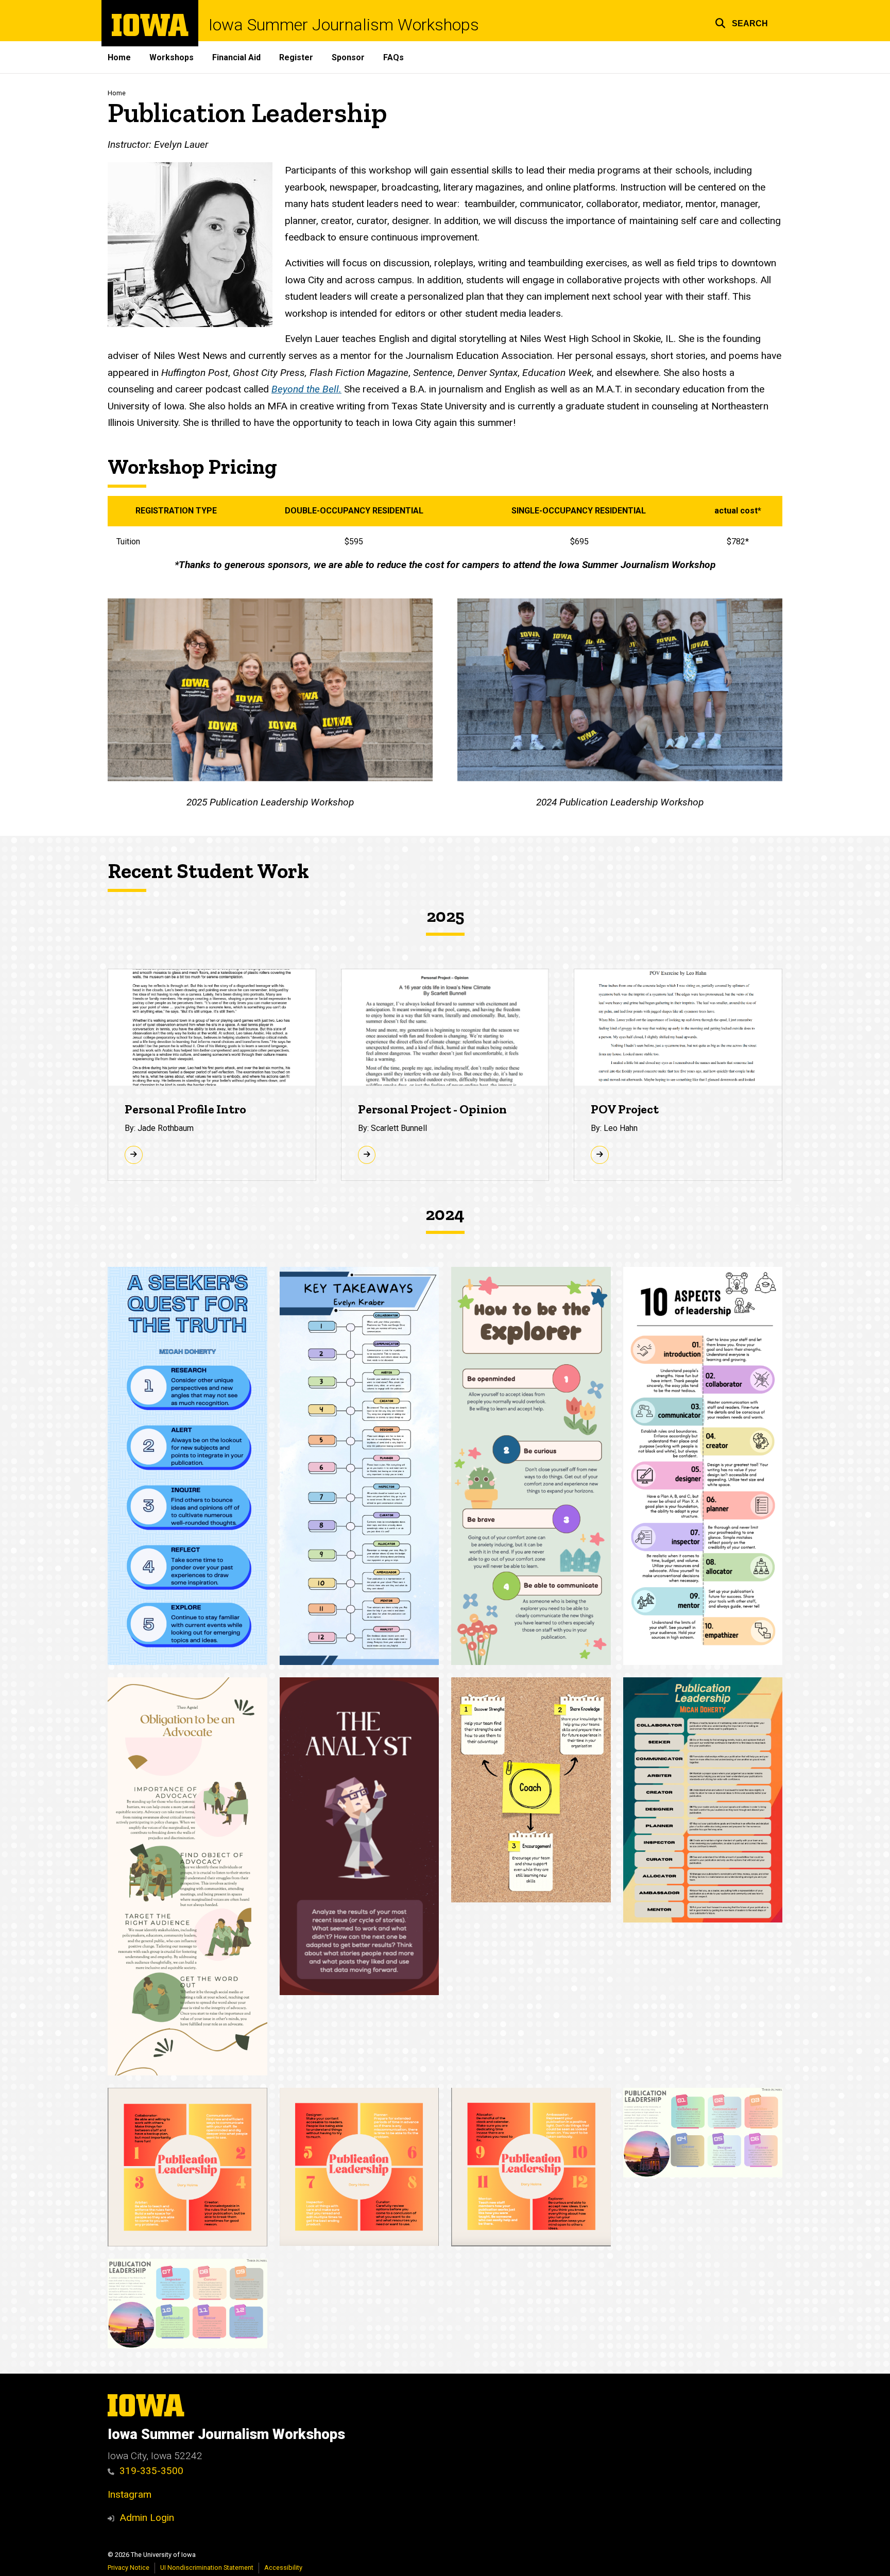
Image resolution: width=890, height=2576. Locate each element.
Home (119, 57)
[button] (741, 22)
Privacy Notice (129, 2568)
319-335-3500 (151, 2471)
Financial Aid (236, 57)
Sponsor (348, 57)
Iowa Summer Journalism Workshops (344, 25)
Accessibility (283, 2568)
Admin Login (147, 2518)
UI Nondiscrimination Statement (207, 2568)
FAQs (393, 57)
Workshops (172, 57)
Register (296, 57)
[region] (445, 526)
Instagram (130, 2494)
